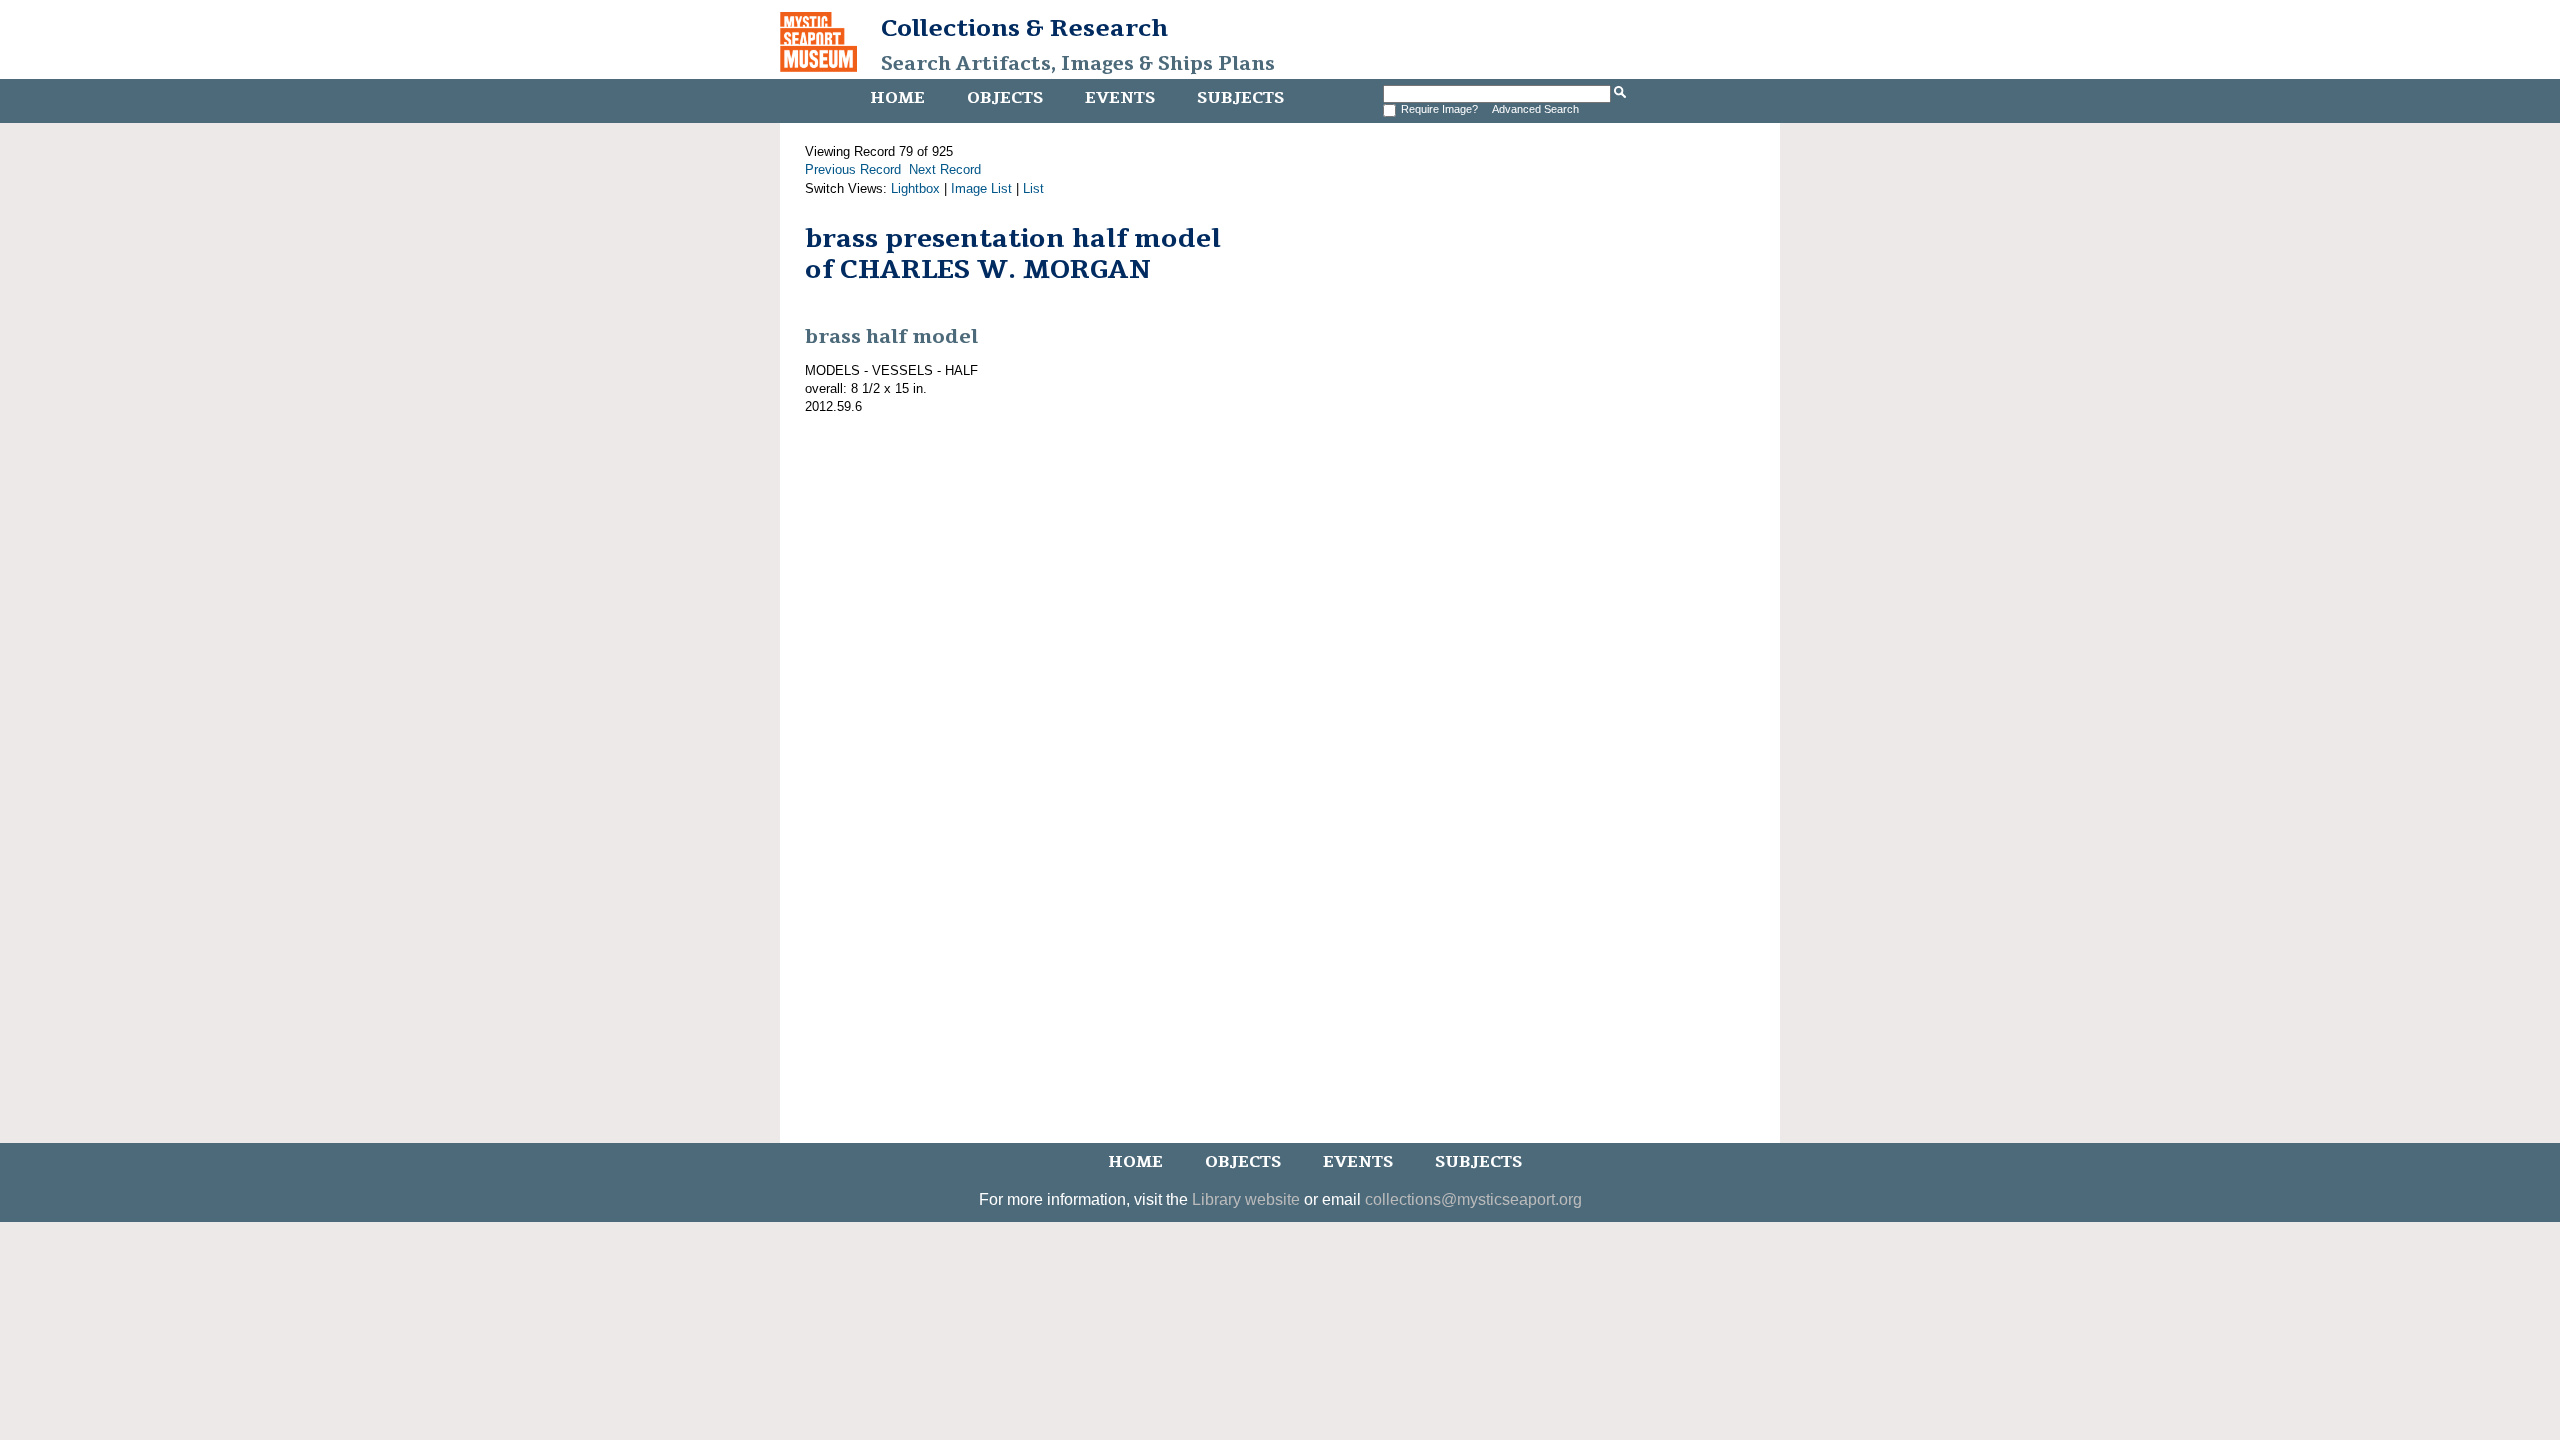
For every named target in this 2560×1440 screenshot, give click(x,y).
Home (897, 98)
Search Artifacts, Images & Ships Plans (1078, 64)
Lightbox (915, 188)
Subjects (1240, 98)
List (1033, 188)
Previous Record (853, 169)
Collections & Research (1024, 28)
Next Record (945, 169)
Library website (1246, 1199)
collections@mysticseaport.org (1473, 1199)
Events (1120, 98)
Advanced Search (1535, 109)
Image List (981, 188)
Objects (1005, 98)
